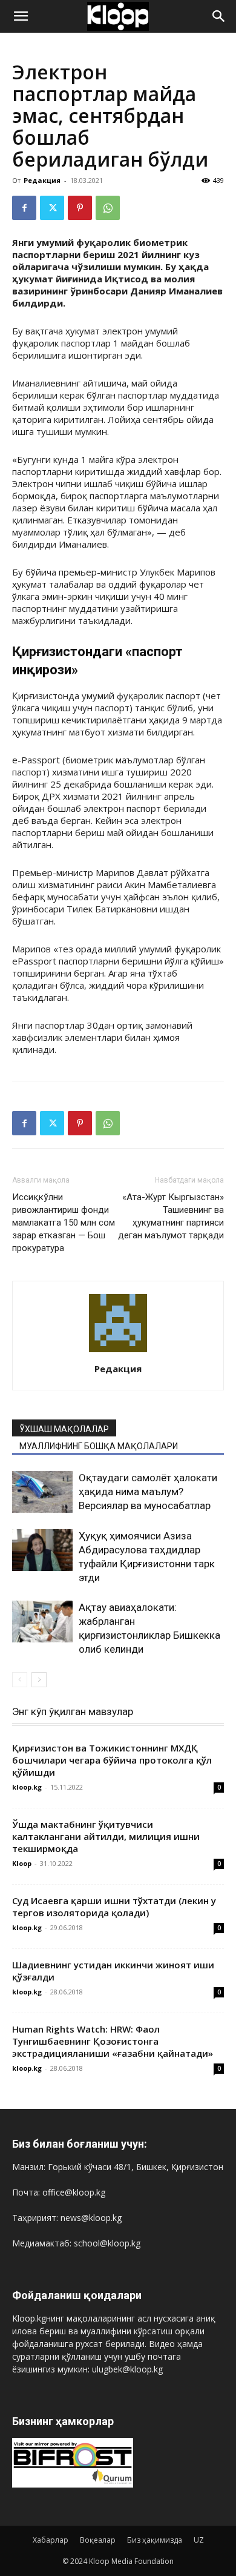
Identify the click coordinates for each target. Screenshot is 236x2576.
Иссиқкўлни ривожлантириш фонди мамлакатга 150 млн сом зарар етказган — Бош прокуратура (64, 1223)
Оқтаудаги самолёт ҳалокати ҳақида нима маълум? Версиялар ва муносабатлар (148, 1492)
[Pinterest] (80, 208)
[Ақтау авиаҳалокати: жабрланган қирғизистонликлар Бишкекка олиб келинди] (42, 1622)
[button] (21, 16)
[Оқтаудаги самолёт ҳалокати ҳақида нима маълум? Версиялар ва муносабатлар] (42, 1492)
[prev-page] (20, 1680)
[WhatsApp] (108, 208)
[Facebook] (24, 208)
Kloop (22, 1863)
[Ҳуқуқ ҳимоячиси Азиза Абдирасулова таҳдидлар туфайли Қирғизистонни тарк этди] (42, 1550)
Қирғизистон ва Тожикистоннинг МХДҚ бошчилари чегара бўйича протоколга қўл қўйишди (112, 1760)
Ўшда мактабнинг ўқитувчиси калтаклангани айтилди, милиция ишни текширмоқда (106, 1836)
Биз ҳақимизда (155, 2540)
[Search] (219, 16)
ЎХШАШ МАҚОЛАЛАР (64, 1429)
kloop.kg (27, 1787)
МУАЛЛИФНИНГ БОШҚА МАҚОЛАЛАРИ (99, 1446)
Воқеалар (98, 2540)
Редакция (42, 180)
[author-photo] (118, 1352)
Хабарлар (51, 2540)
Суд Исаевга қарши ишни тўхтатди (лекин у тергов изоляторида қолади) (114, 1907)
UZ (199, 2540)
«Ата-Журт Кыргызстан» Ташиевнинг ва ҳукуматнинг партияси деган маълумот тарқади (171, 1216)
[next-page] (39, 1680)
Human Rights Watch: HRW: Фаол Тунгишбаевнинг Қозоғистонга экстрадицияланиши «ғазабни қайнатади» (113, 2041)
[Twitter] (52, 208)
